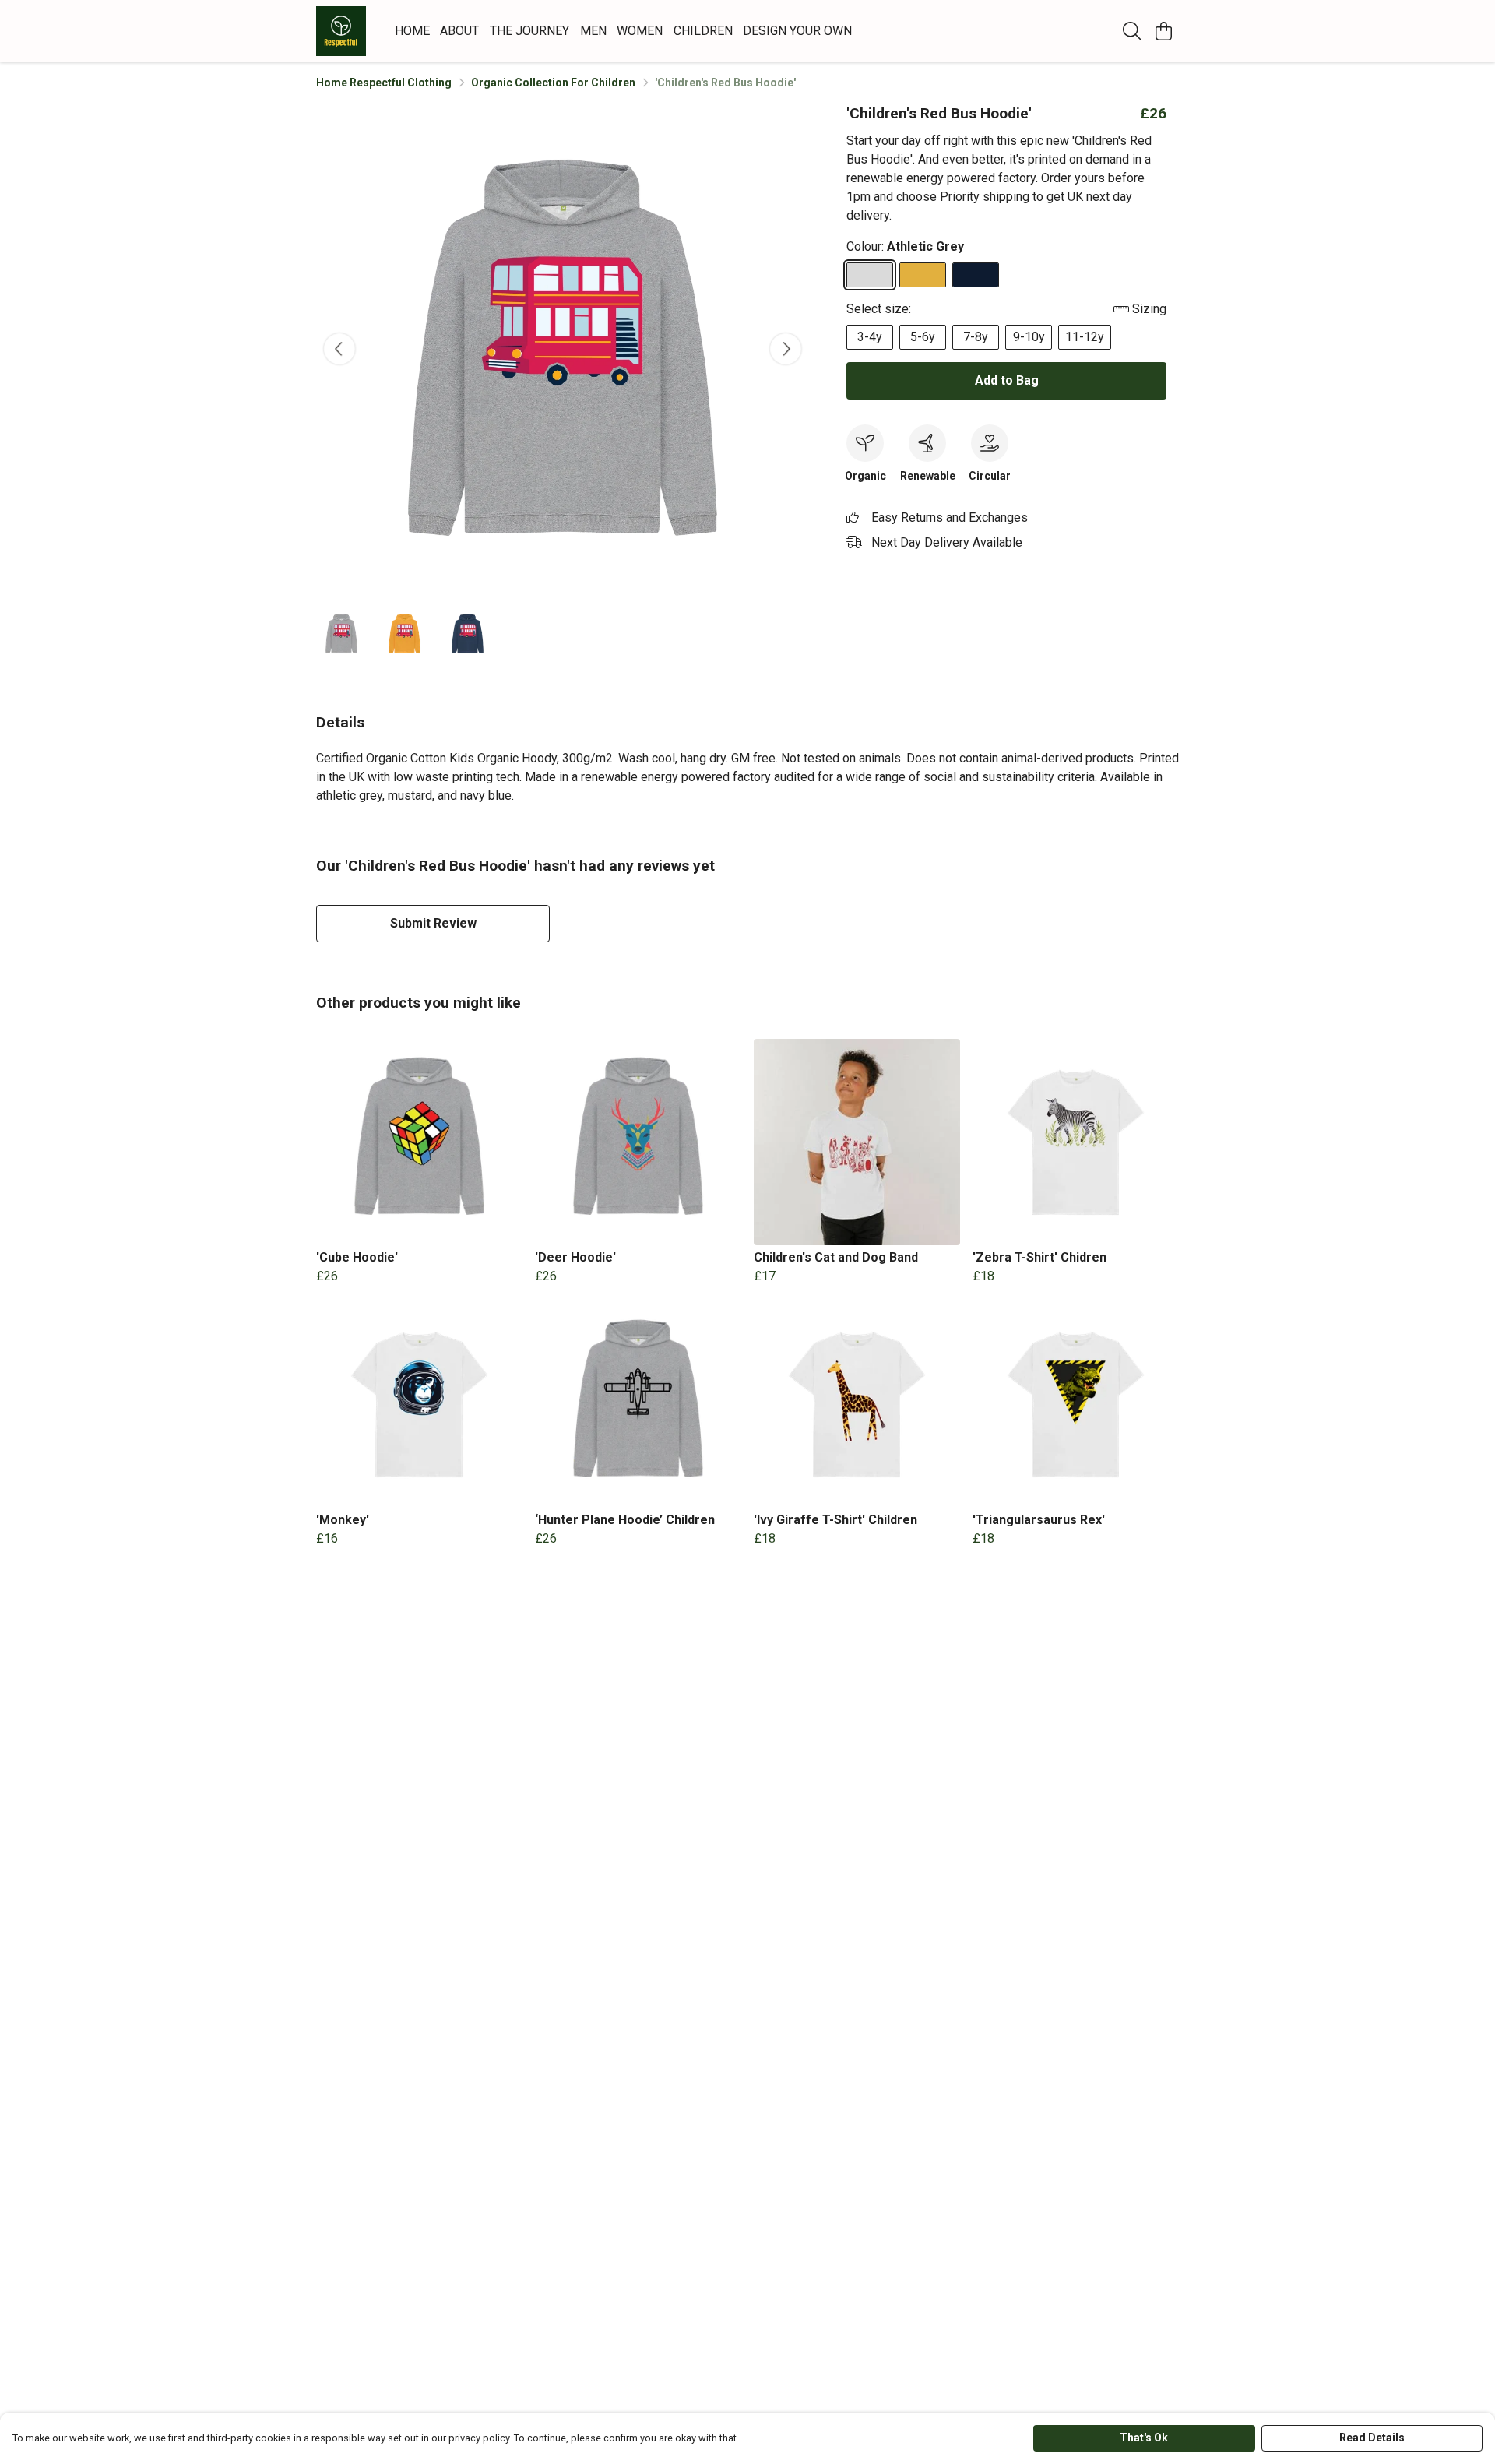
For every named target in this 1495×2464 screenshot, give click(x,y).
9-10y (1029, 337)
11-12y (1085, 337)
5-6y (923, 337)
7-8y (976, 337)
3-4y (870, 337)
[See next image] (786, 349)
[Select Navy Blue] (976, 275)
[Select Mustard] (923, 275)
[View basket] (1163, 31)
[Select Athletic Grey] (870, 275)
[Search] (1132, 31)
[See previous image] (339, 349)
